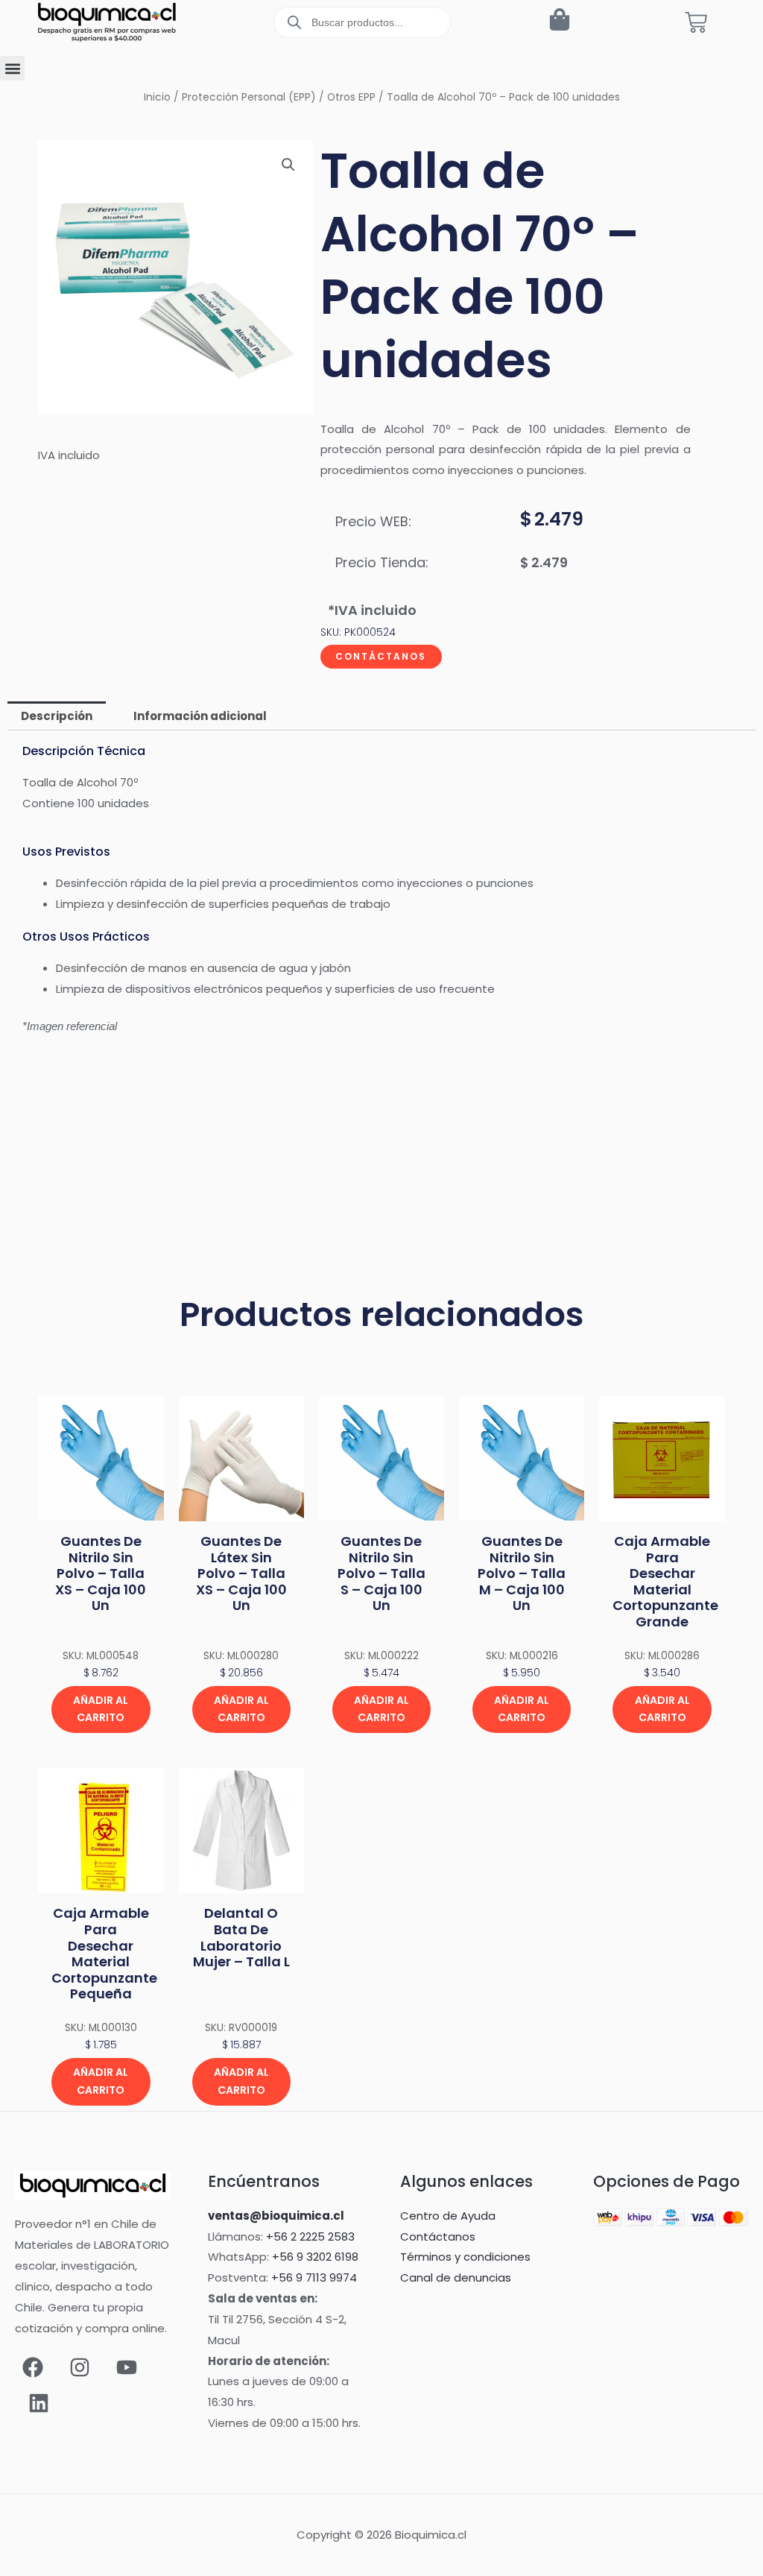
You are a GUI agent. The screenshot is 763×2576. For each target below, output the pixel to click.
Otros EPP (351, 97)
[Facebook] (33, 2367)
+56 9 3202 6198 (315, 2257)
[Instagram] (80, 2367)
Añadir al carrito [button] (101, 1709)
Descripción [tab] (57, 716)
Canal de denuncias (456, 2277)
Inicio (157, 97)
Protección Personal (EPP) (249, 97)
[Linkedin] (39, 2403)
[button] (12, 68)
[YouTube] (127, 2367)
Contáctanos (381, 656)
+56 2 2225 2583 (310, 2236)
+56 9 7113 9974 (314, 2277)
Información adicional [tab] (200, 716)
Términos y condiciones (465, 2257)
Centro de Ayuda (448, 2216)
